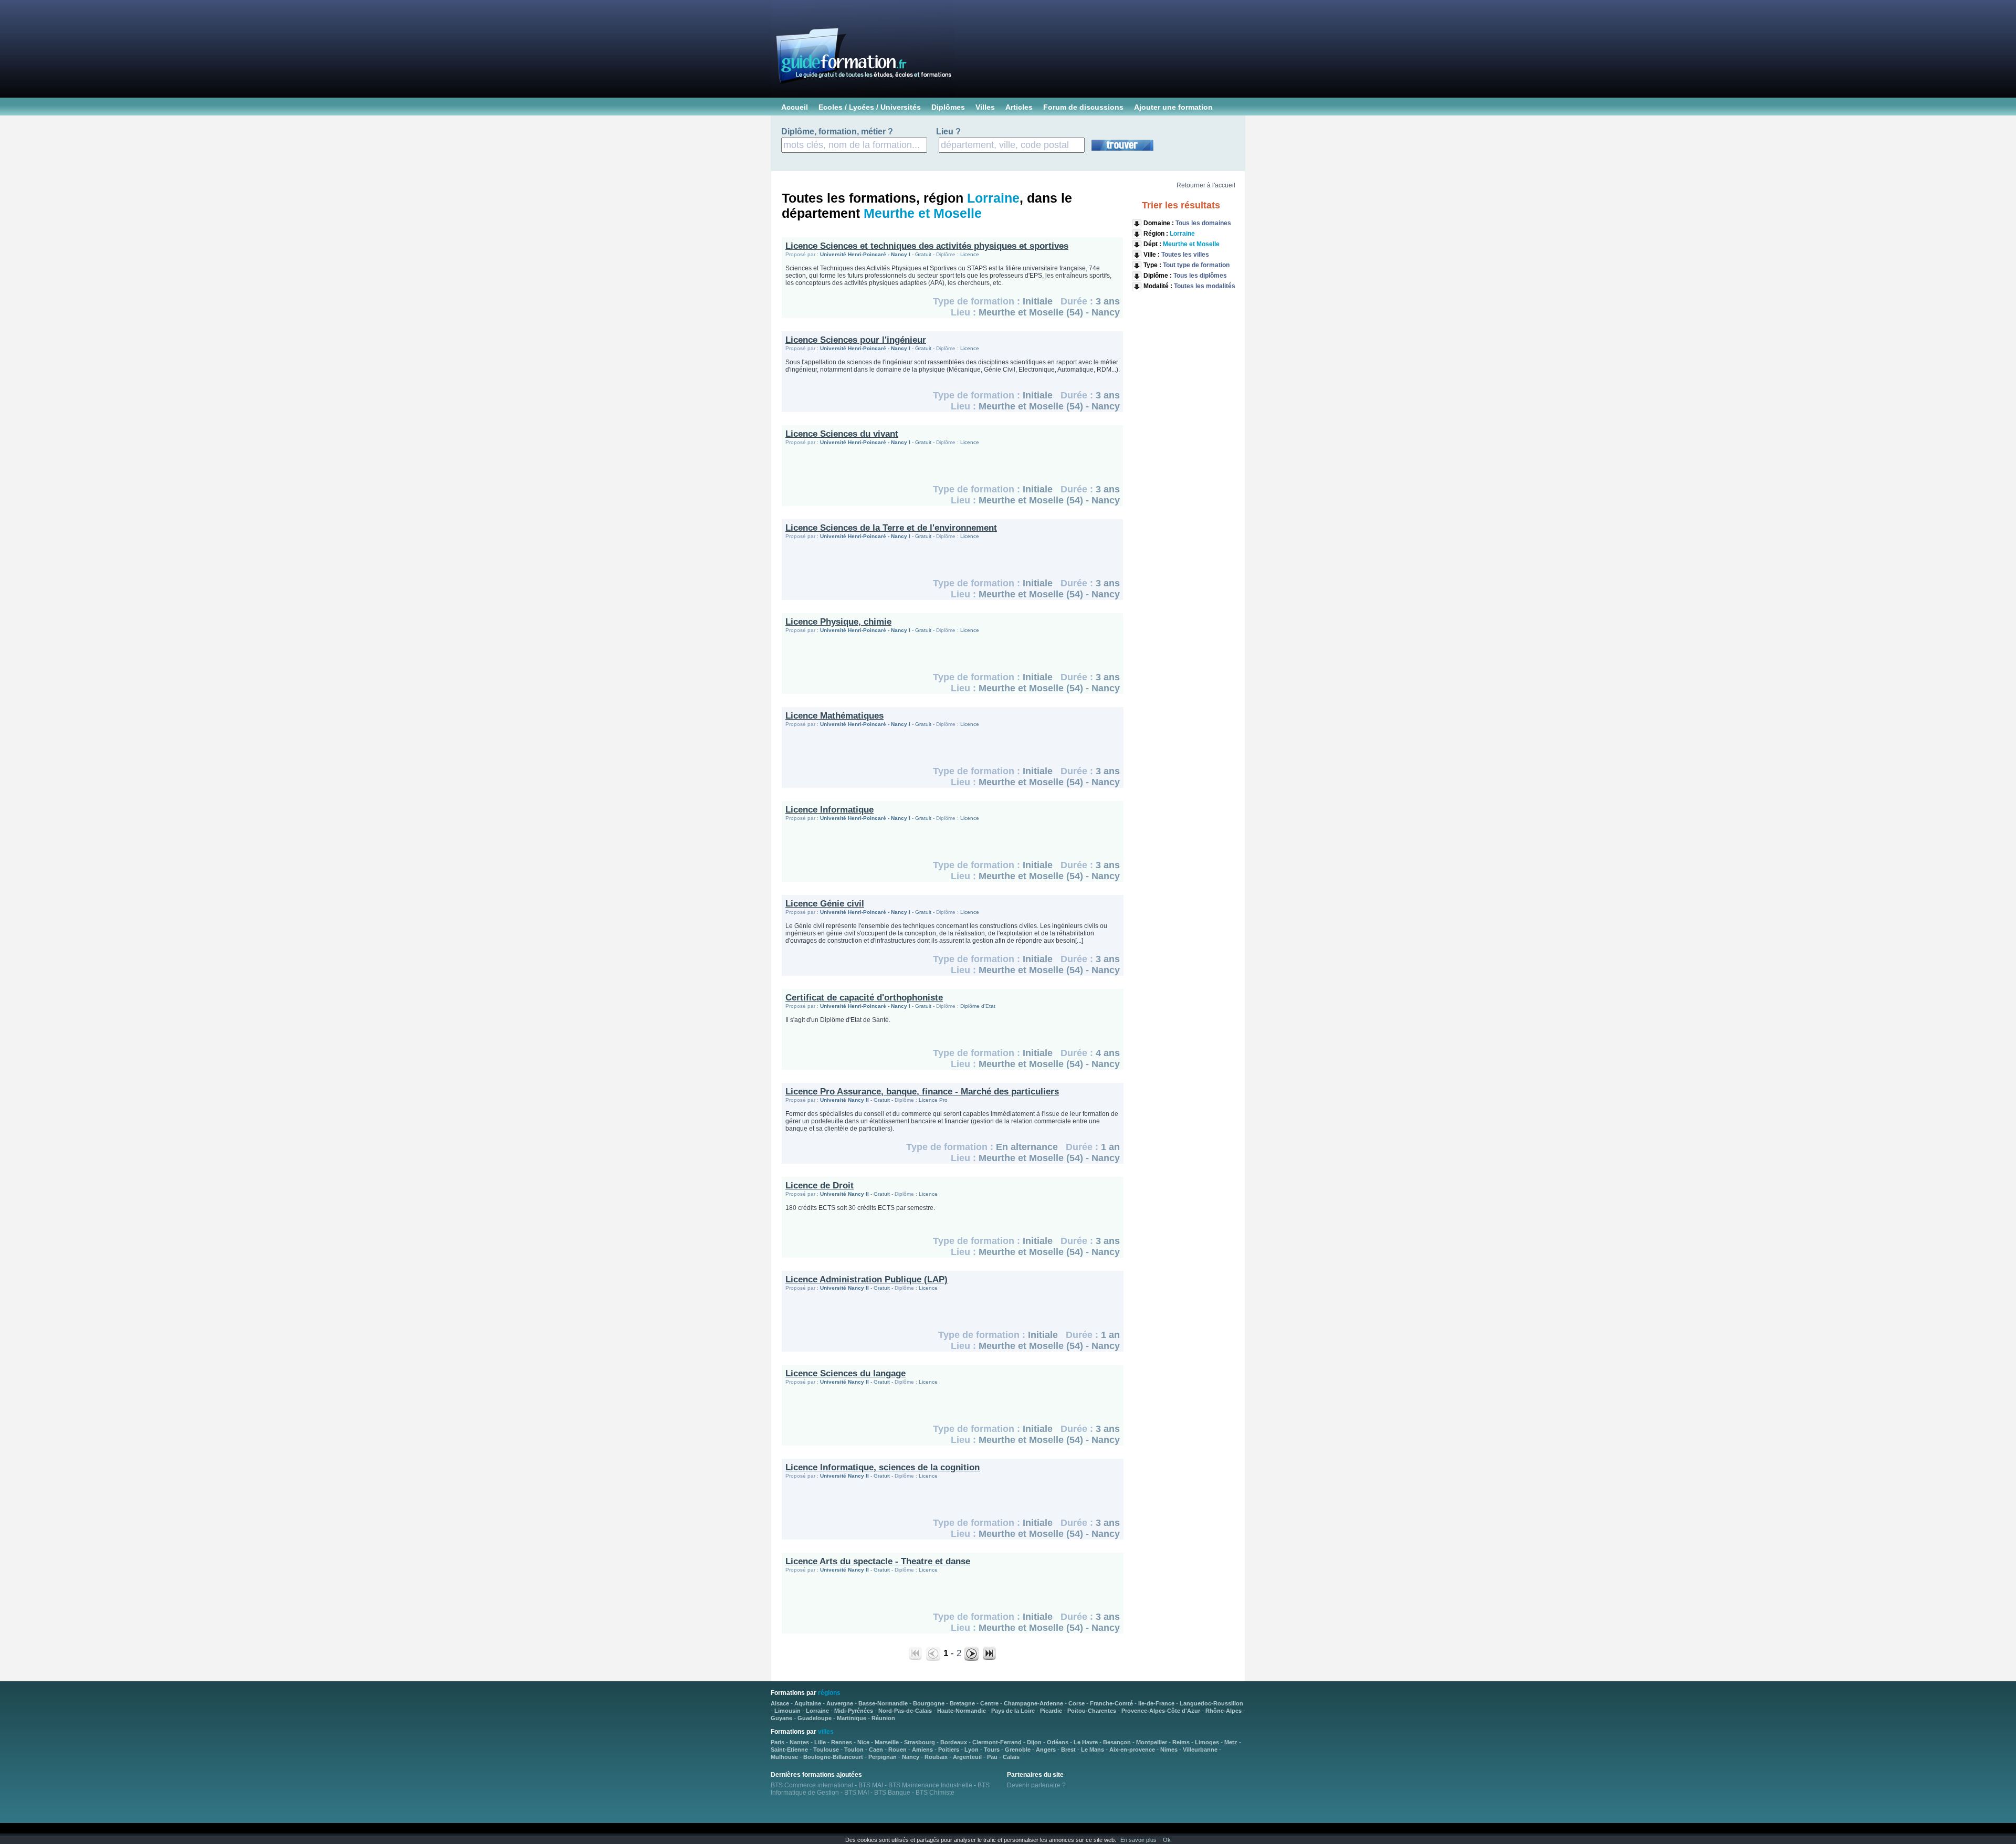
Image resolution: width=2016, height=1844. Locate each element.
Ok (1167, 1840)
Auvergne (840, 1703)
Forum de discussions (1083, 107)
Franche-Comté (1111, 1703)
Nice (863, 1742)
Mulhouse (784, 1757)
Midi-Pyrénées (854, 1711)
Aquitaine (808, 1703)
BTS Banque (892, 1793)
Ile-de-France (1156, 1703)
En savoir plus (1138, 1840)
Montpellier (1152, 1742)
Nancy (911, 1757)
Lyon (972, 1750)
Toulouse (826, 1750)
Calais (1011, 1757)
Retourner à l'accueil (1206, 185)
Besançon (1117, 1742)
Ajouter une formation (1173, 107)
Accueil (795, 107)
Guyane (781, 1718)
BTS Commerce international (812, 1785)
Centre (989, 1703)
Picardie (1051, 1711)
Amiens (922, 1750)
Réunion (883, 1718)
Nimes (1169, 1750)
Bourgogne (929, 1703)
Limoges (1207, 1742)
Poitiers (949, 1750)
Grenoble (1018, 1750)
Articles (1019, 107)
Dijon (1034, 1742)
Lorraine (817, 1711)
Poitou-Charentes (1092, 1711)
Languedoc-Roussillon (1211, 1703)
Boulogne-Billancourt (833, 1757)
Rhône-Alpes (1224, 1711)
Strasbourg (920, 1742)
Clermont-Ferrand (997, 1742)
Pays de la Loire (1013, 1711)
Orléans (1058, 1742)
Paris (778, 1742)
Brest (1068, 1750)
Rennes (842, 1742)
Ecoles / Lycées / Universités (870, 107)
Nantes (799, 1742)
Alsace (780, 1703)
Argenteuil (967, 1757)
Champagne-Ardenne (1033, 1703)
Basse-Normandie (883, 1703)
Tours (992, 1750)
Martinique (852, 1718)
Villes (985, 107)
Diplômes (948, 107)
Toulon (854, 1750)
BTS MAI (871, 1785)
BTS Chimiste (935, 1793)
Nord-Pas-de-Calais (905, 1711)
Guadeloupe (815, 1718)
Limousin (787, 1711)
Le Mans (1093, 1750)
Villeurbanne (1200, 1750)
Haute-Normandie (962, 1711)
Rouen (897, 1750)
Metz (1231, 1742)
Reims (1181, 1742)
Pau (992, 1757)
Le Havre (1086, 1742)
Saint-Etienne (789, 1750)
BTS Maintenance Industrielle (930, 1785)
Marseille (887, 1742)
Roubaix (936, 1757)
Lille (820, 1742)
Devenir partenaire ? (1036, 1785)
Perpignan (883, 1757)
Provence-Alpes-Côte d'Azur (1161, 1711)
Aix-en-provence (1132, 1750)
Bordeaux (954, 1742)
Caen (876, 1750)
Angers (1046, 1750)
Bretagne (962, 1703)
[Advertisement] (1182, 458)
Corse (1077, 1703)
